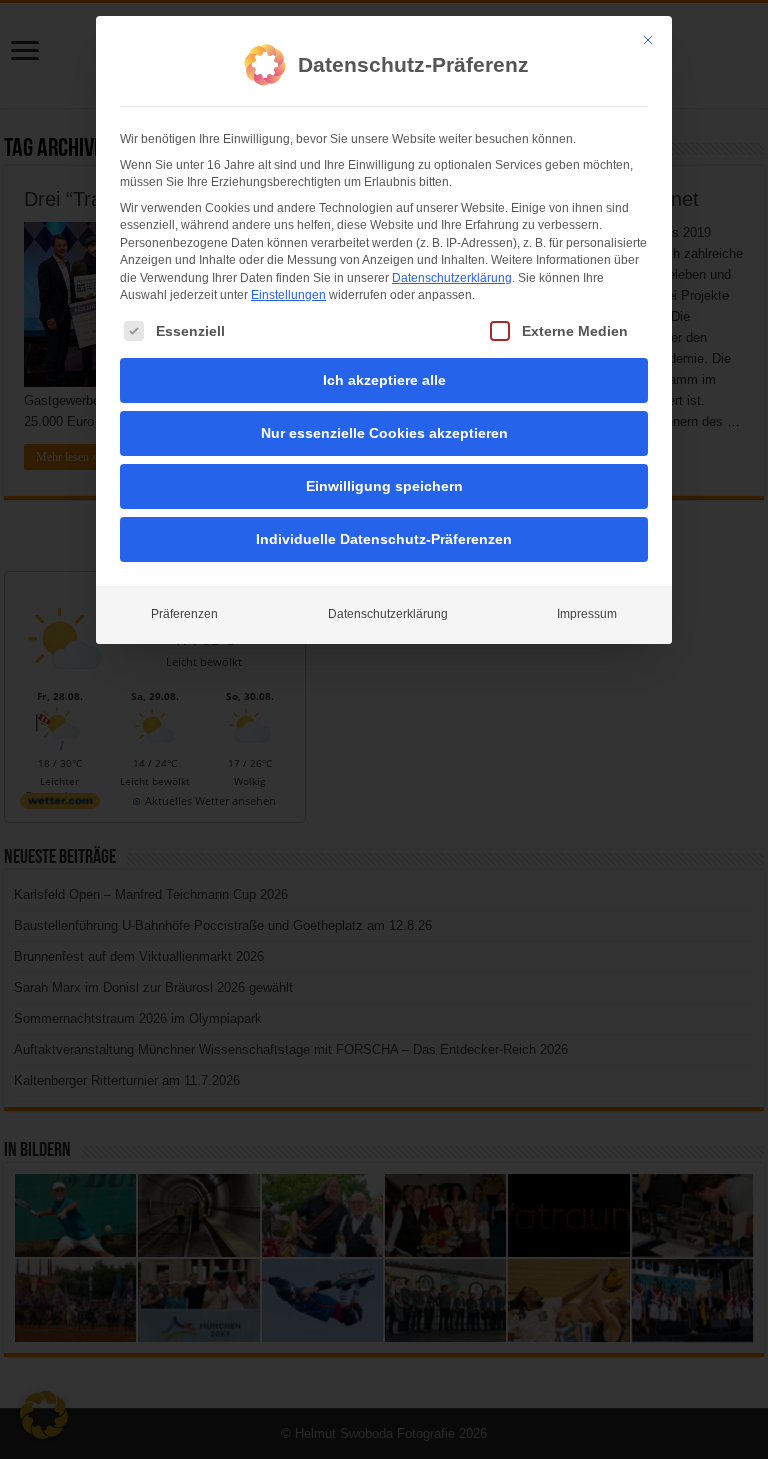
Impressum (587, 614)
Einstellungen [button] (288, 295)
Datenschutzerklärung (452, 278)
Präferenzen (184, 614)
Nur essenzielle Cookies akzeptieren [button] (384, 433)
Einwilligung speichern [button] (384, 486)
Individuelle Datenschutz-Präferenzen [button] (384, 539)
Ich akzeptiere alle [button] (384, 380)
